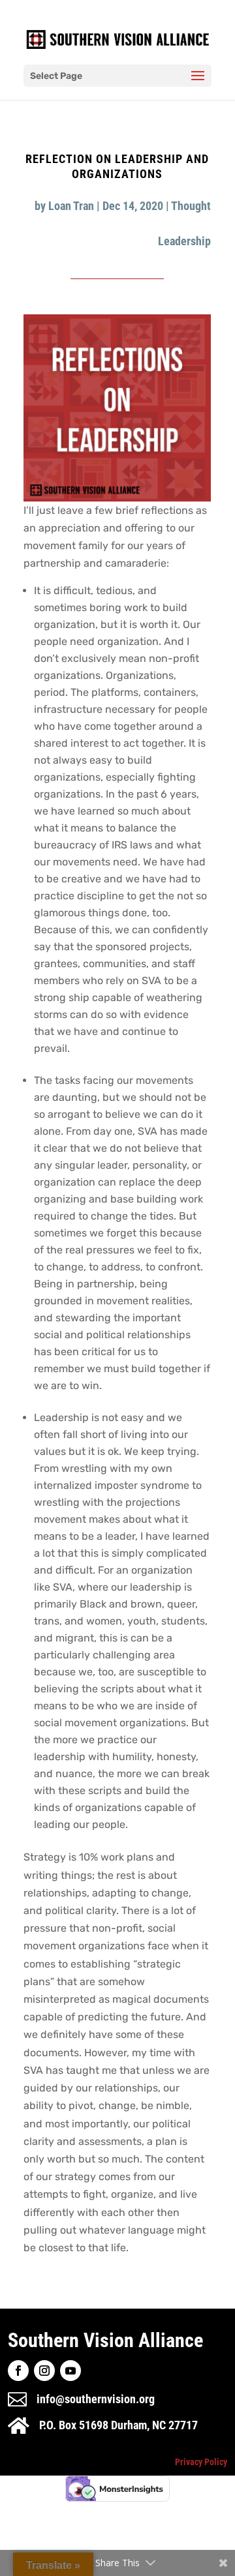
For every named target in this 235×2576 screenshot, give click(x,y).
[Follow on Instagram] (44, 2371)
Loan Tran (71, 206)
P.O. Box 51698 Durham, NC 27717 (118, 2425)
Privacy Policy (201, 2462)
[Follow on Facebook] (18, 2371)
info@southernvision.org (96, 2399)
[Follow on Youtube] (70, 2371)
